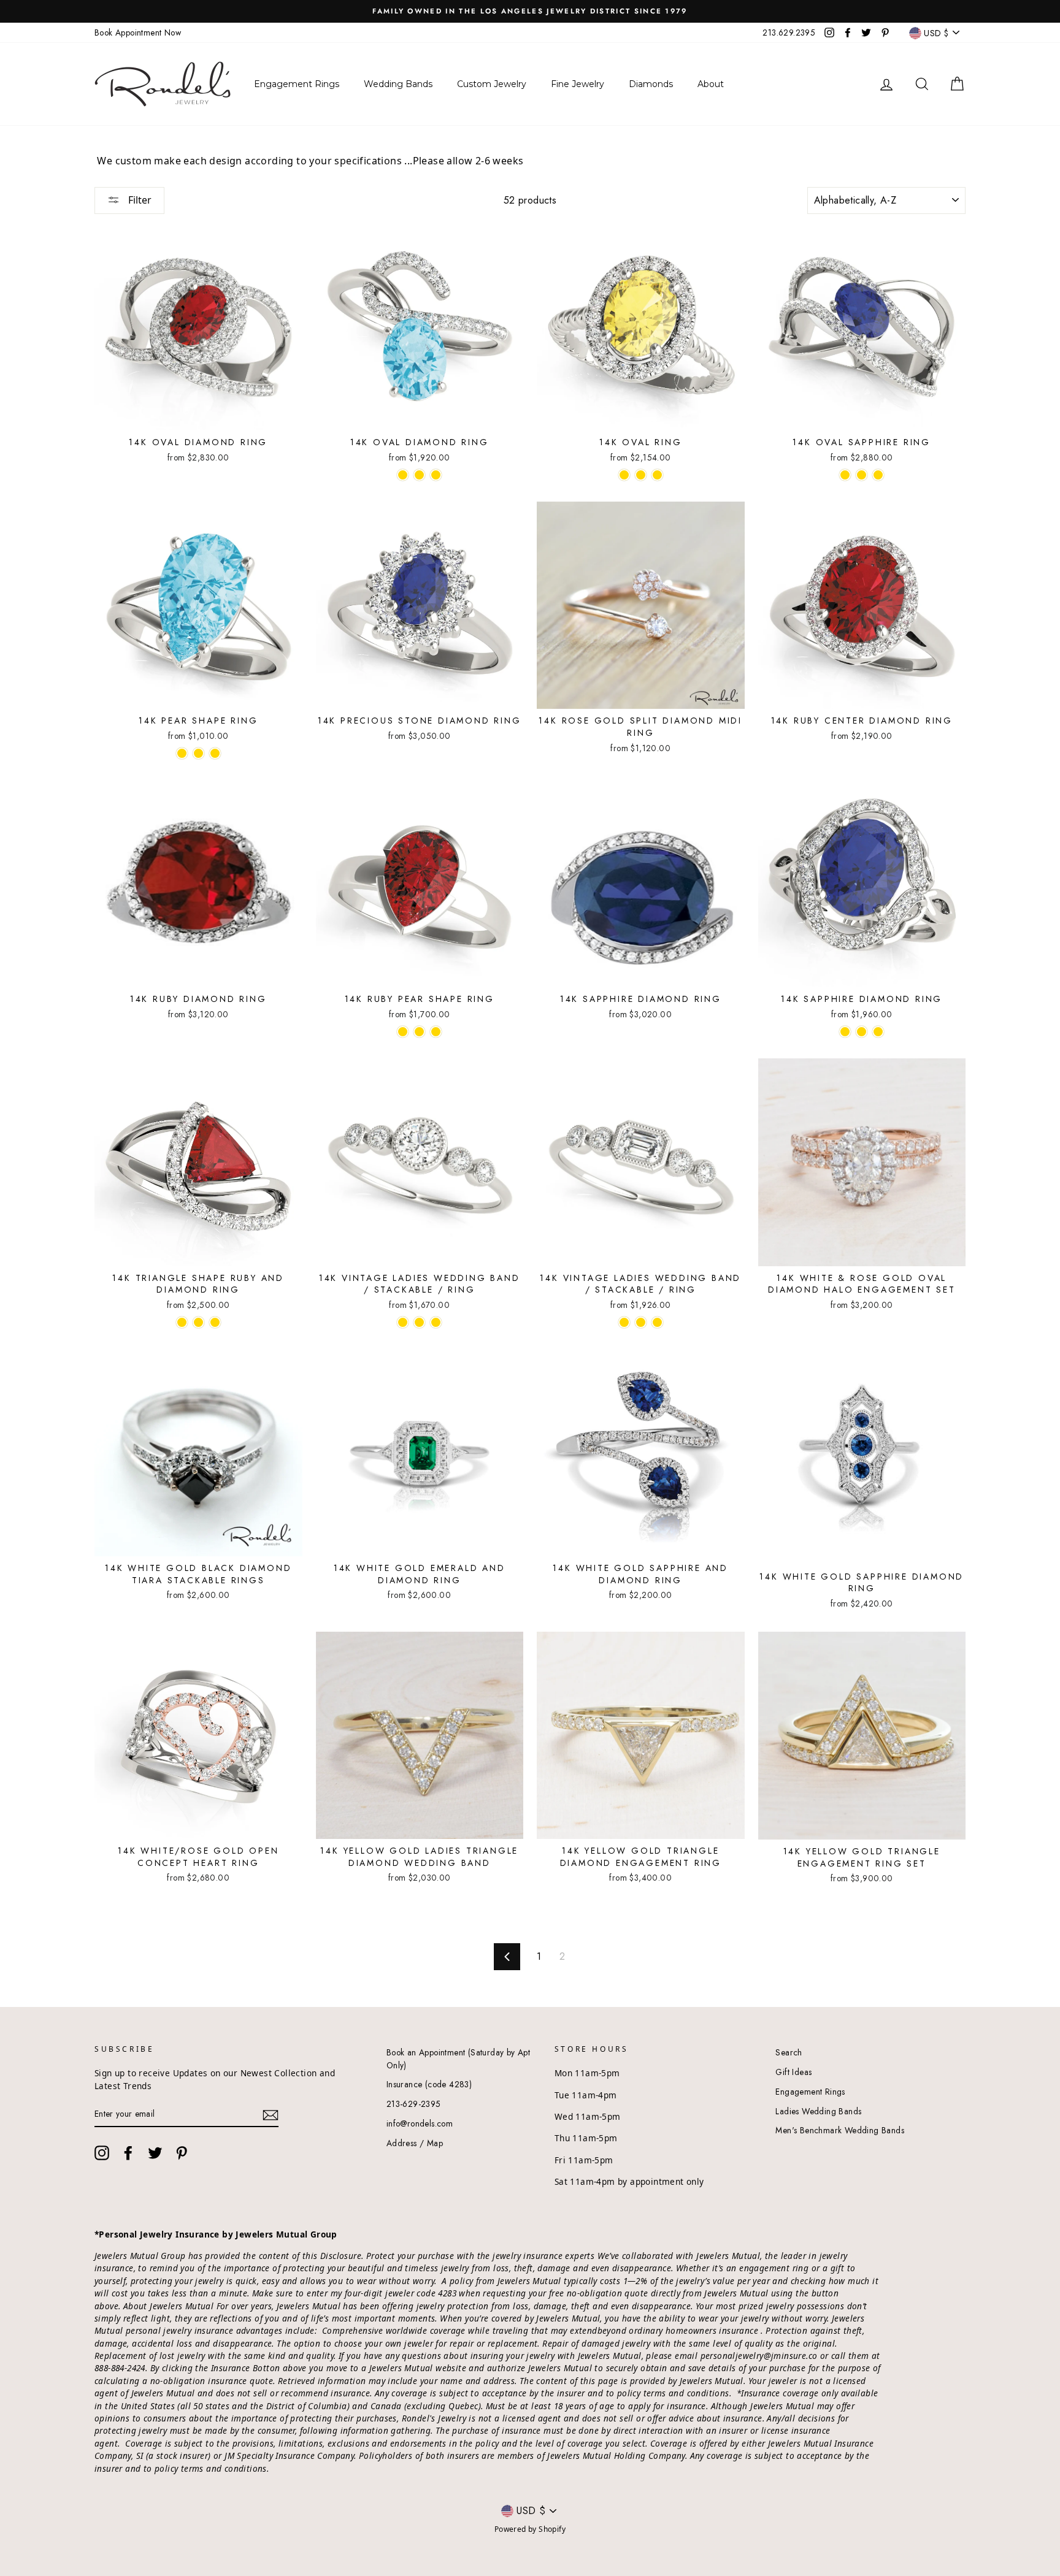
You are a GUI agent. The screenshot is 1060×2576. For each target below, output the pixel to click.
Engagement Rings (810, 2092)
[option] (530, 11)
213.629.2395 (789, 32)
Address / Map (415, 2143)
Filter (139, 200)
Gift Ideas (793, 2072)
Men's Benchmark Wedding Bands (840, 2130)
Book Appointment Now (138, 32)
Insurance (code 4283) (429, 2084)
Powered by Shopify (530, 2529)
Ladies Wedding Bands (818, 2111)
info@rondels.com (420, 2123)
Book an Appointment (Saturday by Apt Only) (458, 2058)
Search (789, 2052)
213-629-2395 (414, 2104)
